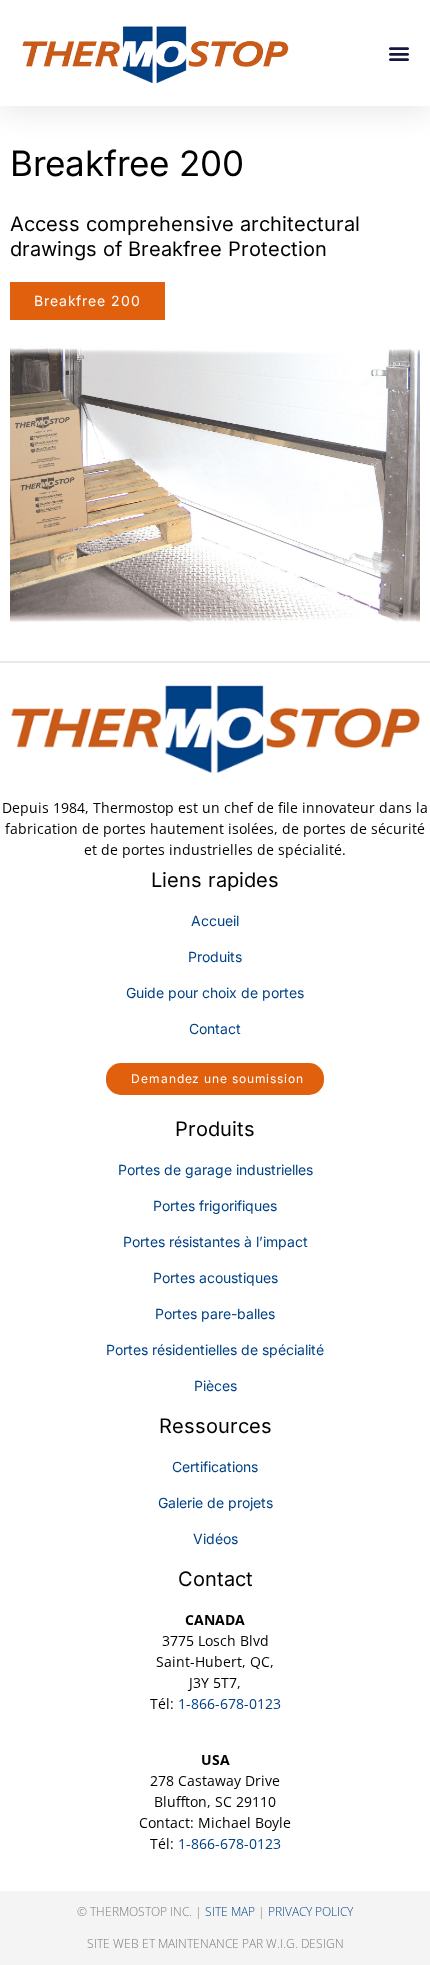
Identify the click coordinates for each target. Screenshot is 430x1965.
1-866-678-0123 (229, 1703)
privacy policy (310, 1911)
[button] (398, 53)
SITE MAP (230, 1911)
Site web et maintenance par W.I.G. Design (215, 1943)
